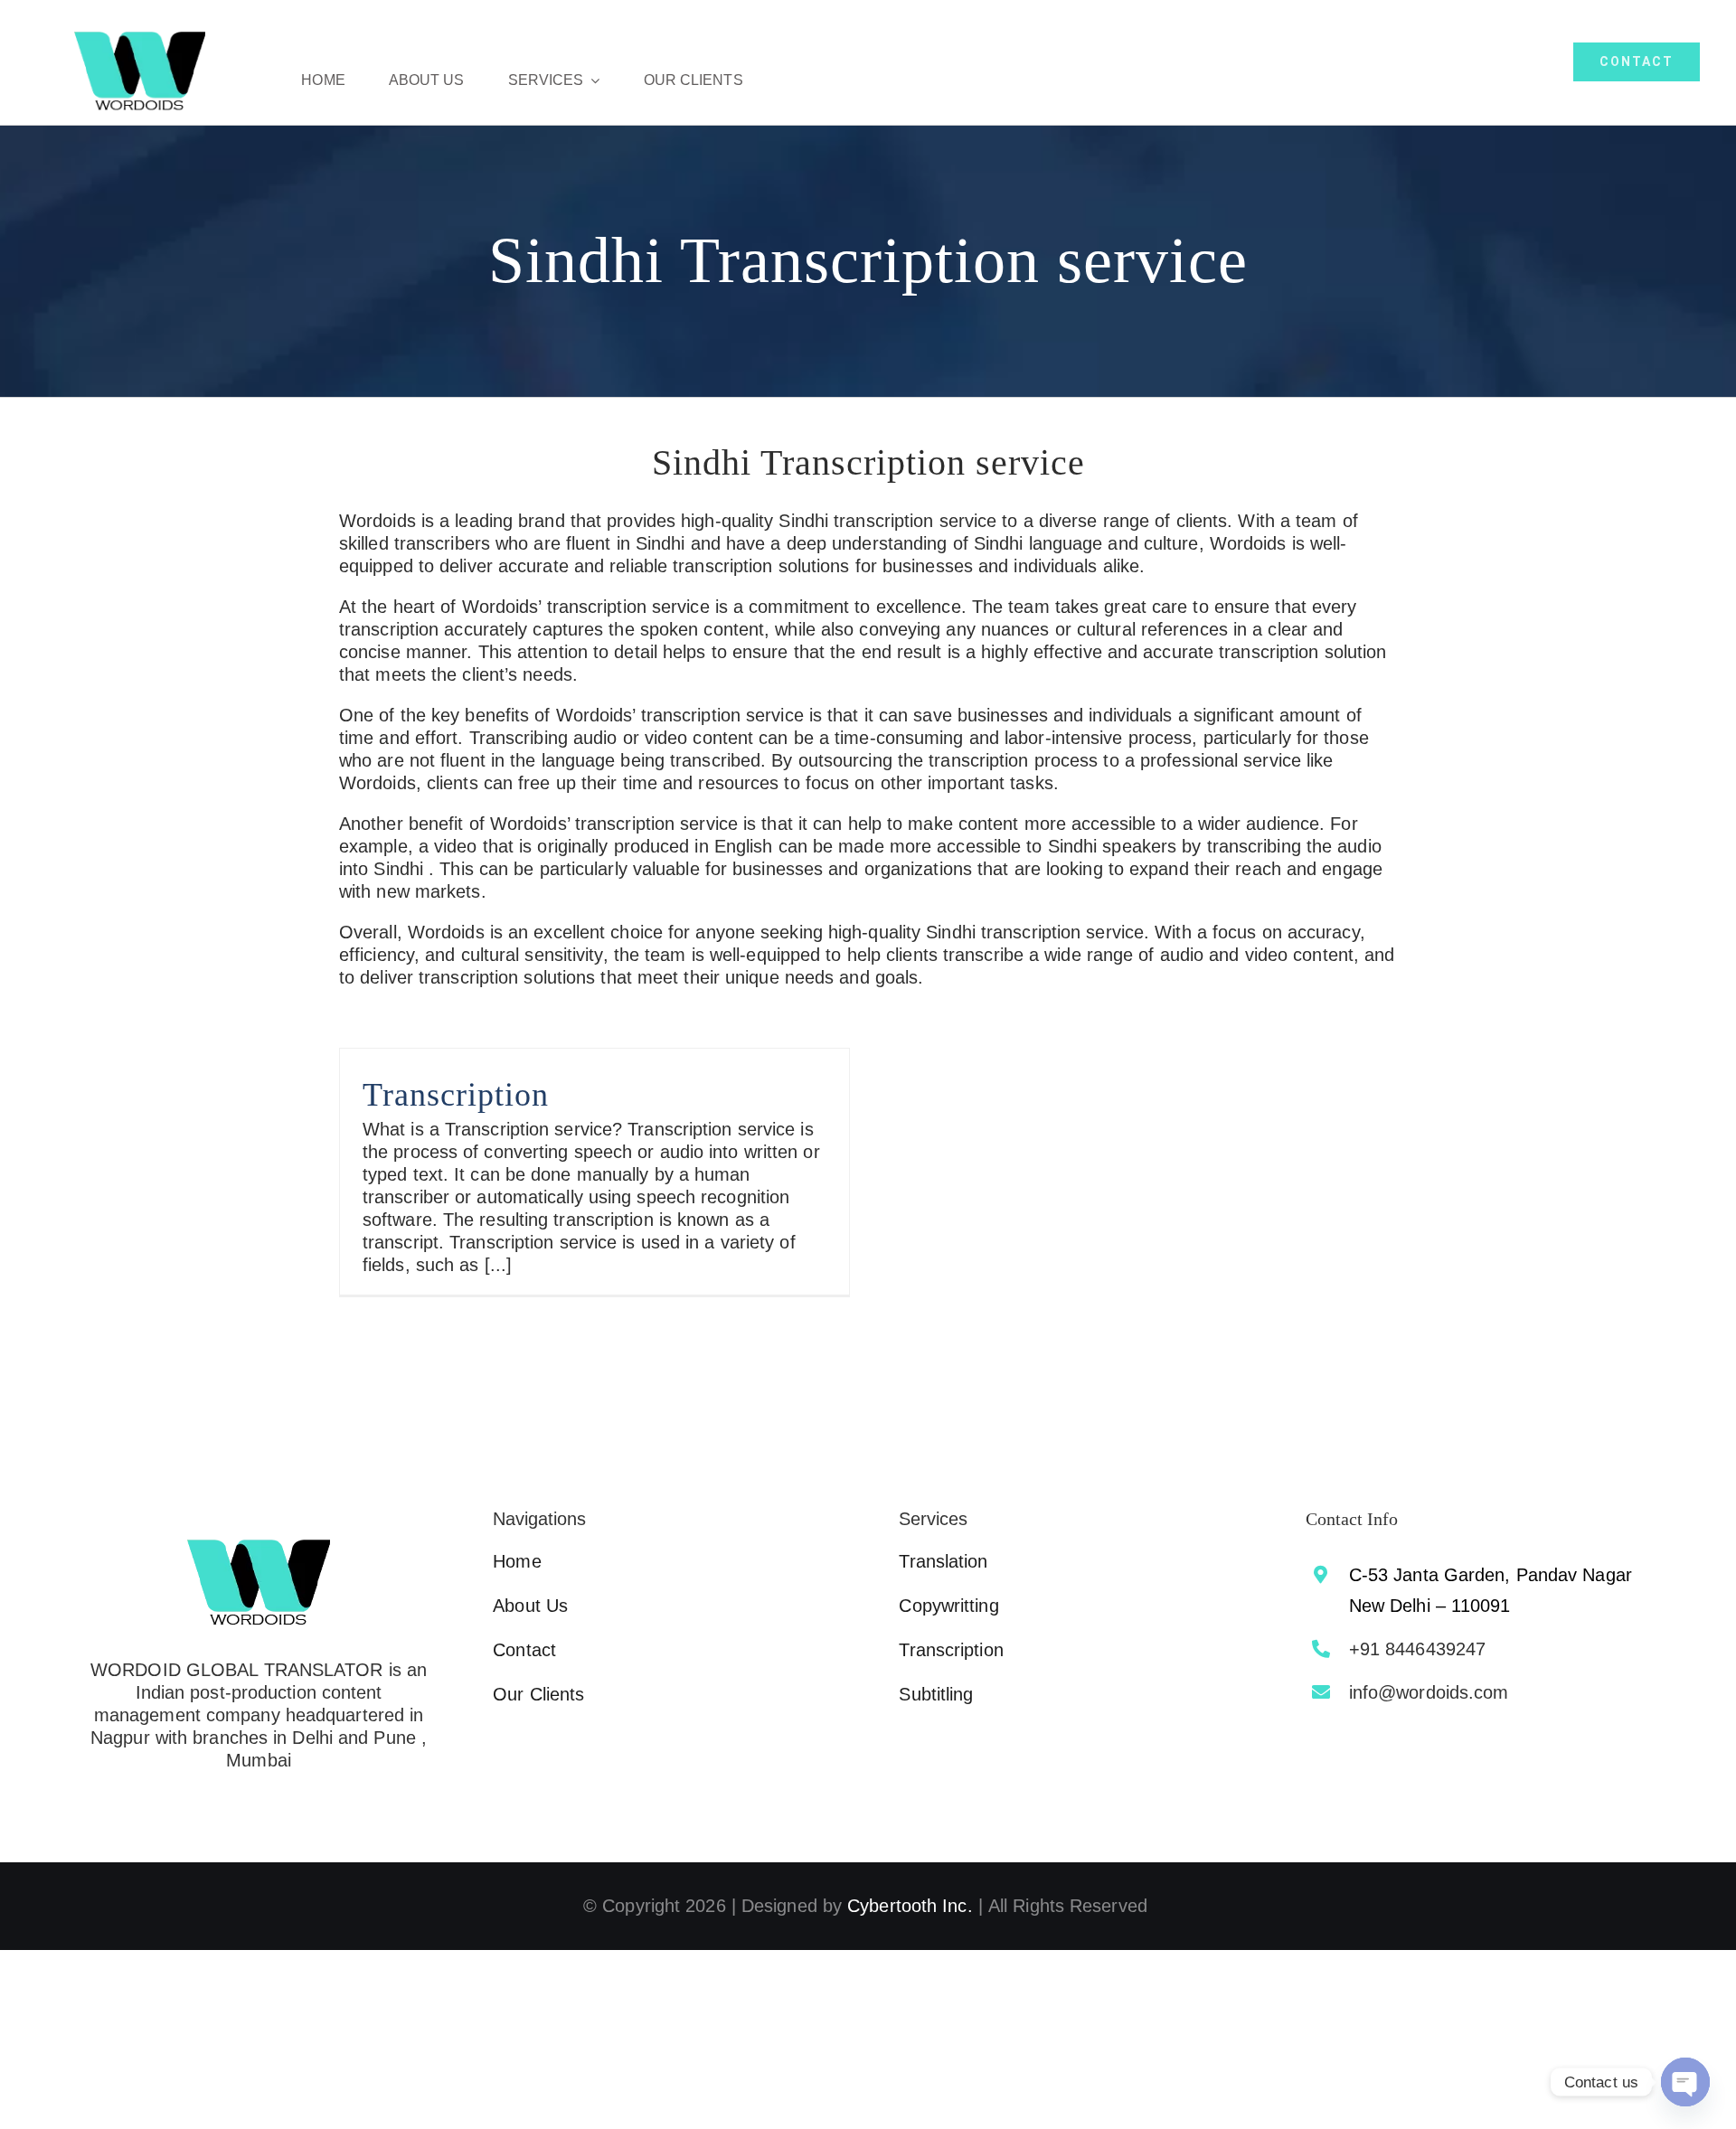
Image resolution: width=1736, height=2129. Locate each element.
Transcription (456, 1095)
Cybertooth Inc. (910, 1906)
